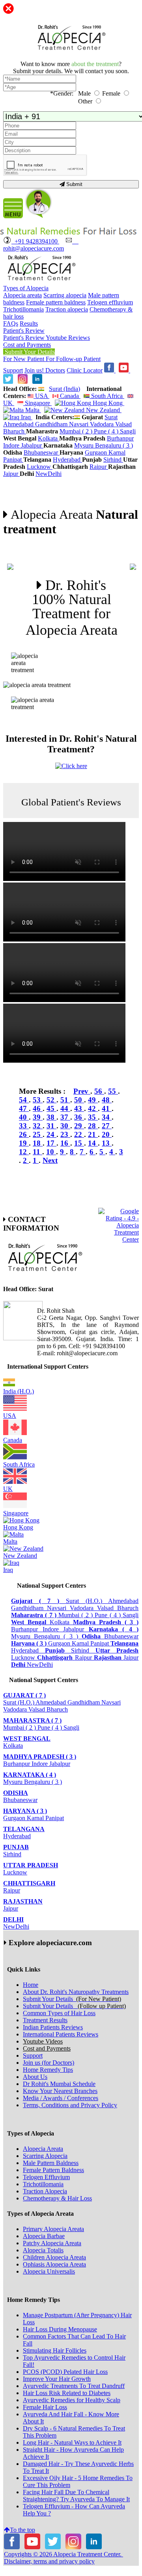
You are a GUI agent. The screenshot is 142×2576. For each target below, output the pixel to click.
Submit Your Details (29, 352)
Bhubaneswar (42, 452)
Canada (69, 396)
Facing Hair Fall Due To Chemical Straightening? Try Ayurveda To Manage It (76, 2496)
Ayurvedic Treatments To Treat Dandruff (74, 2386)
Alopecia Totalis (43, 2250)
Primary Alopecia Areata (53, 2229)
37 (65, 1117)
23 (65, 1134)
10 (51, 1152)
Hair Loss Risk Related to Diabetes (67, 2393)
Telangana (24, 1829)
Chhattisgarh (29, 1883)
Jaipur (11, 474)
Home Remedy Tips (48, 2070)
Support (13, 370)
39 (38, 1117)
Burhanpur (120, 438)
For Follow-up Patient (73, 359)
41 (107, 1108)
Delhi (13, 1919)
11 (37, 1152)
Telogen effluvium (110, 302)
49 (93, 1100)
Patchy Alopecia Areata (52, 2243)
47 (24, 1108)
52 (51, 1100)
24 (51, 1134)
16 (65, 1143)
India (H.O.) (19, 1391)
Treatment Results (45, 2020)
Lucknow (40, 467)
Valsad (123, 424)
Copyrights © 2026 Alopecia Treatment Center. (64, 2554)
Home (31, 1985)
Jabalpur (32, 445)
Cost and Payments (27, 345)
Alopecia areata (22, 295)
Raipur (99, 467)
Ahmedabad (19, 424)
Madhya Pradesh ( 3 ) (40, 1757)
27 (107, 1126)
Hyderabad (67, 460)
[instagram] (23, 382)
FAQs (11, 323)
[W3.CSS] (8, 382)
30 (65, 1126)
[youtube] (124, 370)
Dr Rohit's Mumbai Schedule (59, 2084)
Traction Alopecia (45, 2191)
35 (93, 1117)
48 (107, 1100)
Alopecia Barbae (44, 2236)
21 (93, 1134)
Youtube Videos (43, 2041)
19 (24, 1143)
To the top (22, 2530)
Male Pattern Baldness (51, 2163)
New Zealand (103, 410)
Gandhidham (52, 424)
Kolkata (49, 438)
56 (99, 1091)
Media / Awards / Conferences (61, 2098)
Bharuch (15, 431)
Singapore (37, 403)
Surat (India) (64, 389)
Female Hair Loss (45, 2407)
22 (79, 1134)
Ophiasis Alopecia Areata (54, 2264)
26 (24, 1134)
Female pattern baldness (56, 302)
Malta (32, 410)
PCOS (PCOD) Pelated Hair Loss (65, 2372)
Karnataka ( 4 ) (30, 1775)
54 (24, 1100)
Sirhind (113, 460)
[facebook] (110, 370)
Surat (111, 417)
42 (93, 1108)
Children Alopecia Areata (54, 2257)
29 (79, 1126)
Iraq (26, 417)
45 (51, 1108)
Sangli (128, 431)
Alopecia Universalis (49, 2271)
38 (51, 1117)
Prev (82, 1091)
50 (79, 1100)
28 (93, 1126)
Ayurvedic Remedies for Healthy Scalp (72, 2400)
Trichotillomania (23, 309)
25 (38, 1134)
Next (50, 1160)
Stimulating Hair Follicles (55, 2350)
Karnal (117, 452)
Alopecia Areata (43, 2149)
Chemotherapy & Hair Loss (57, 2198)
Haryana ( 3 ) (25, 1811)
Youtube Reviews (68, 338)
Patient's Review (24, 331)
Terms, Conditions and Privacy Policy (70, 2105)
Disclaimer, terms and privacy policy (49, 2561)
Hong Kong (108, 403)
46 (38, 1108)
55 (113, 1091)
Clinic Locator (85, 370)
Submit (74, 184)
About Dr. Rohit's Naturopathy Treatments (76, 1992)
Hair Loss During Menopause (60, 2329)
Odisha (16, 1793)
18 (38, 1143)
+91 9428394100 (35, 241)
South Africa (107, 396)
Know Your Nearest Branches (60, 2091)
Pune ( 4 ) (107, 431)
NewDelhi (49, 474)
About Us (35, 2077)
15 (79, 1143)
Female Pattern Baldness (53, 2170)
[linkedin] (37, 382)
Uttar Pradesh (31, 1865)
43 (79, 1108)
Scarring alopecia (65, 295)
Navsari (79, 424)
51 (65, 1100)
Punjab (16, 1847)
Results (29, 323)
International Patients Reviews (61, 2034)
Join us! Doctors (45, 370)
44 (65, 1108)
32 (38, 1126)
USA (41, 396)
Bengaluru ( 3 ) (114, 445)
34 (107, 1117)
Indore (12, 445)
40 (24, 1117)
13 (107, 1143)
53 (38, 1100)
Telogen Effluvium (46, 2177)
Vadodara (103, 424)
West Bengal (27, 1739)
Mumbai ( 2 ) (77, 431)
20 (107, 1134)
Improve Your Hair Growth (57, 2379)
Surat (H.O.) (87, 1601)
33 (24, 1126)
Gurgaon (97, 452)
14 (93, 1143)
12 (24, 1152)
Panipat (13, 460)
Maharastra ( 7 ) (32, 1720)
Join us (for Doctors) (49, 2063)
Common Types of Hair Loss (59, 2013)
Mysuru (85, 445)
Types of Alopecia (26, 288)
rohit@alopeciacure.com (41, 245)
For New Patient (24, 359)
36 (79, 1117)
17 (51, 1143)
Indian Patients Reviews (53, 2027)
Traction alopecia (67, 309)
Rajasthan (23, 1901)
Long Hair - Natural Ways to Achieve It (72, 2442)
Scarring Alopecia (45, 2156)
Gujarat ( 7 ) (24, 1695)
